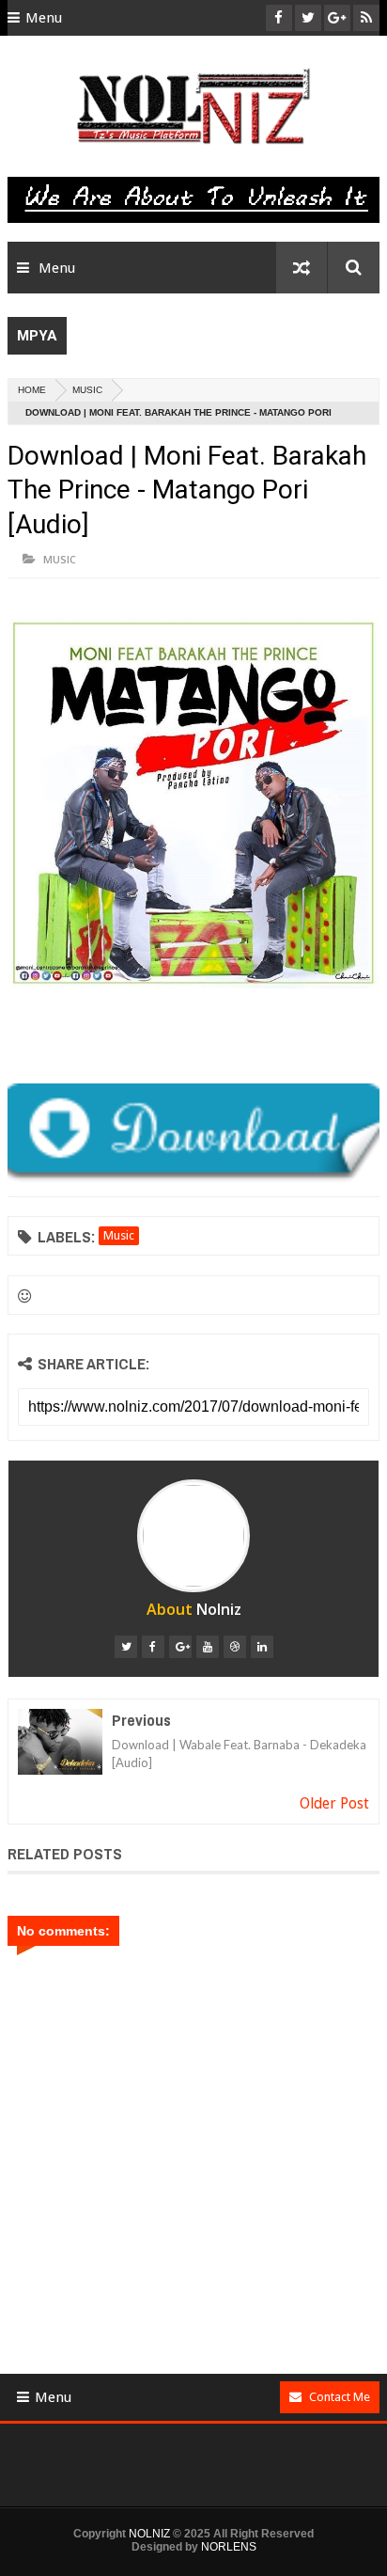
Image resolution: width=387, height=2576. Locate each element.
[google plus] (180, 1647)
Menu (44, 18)
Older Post (334, 1803)
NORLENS (229, 2547)
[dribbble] (235, 1647)
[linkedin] (262, 1647)
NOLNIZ (149, 2534)
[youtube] (208, 1647)
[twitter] (126, 1647)
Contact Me (340, 2397)
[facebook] (153, 1647)
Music (87, 390)
